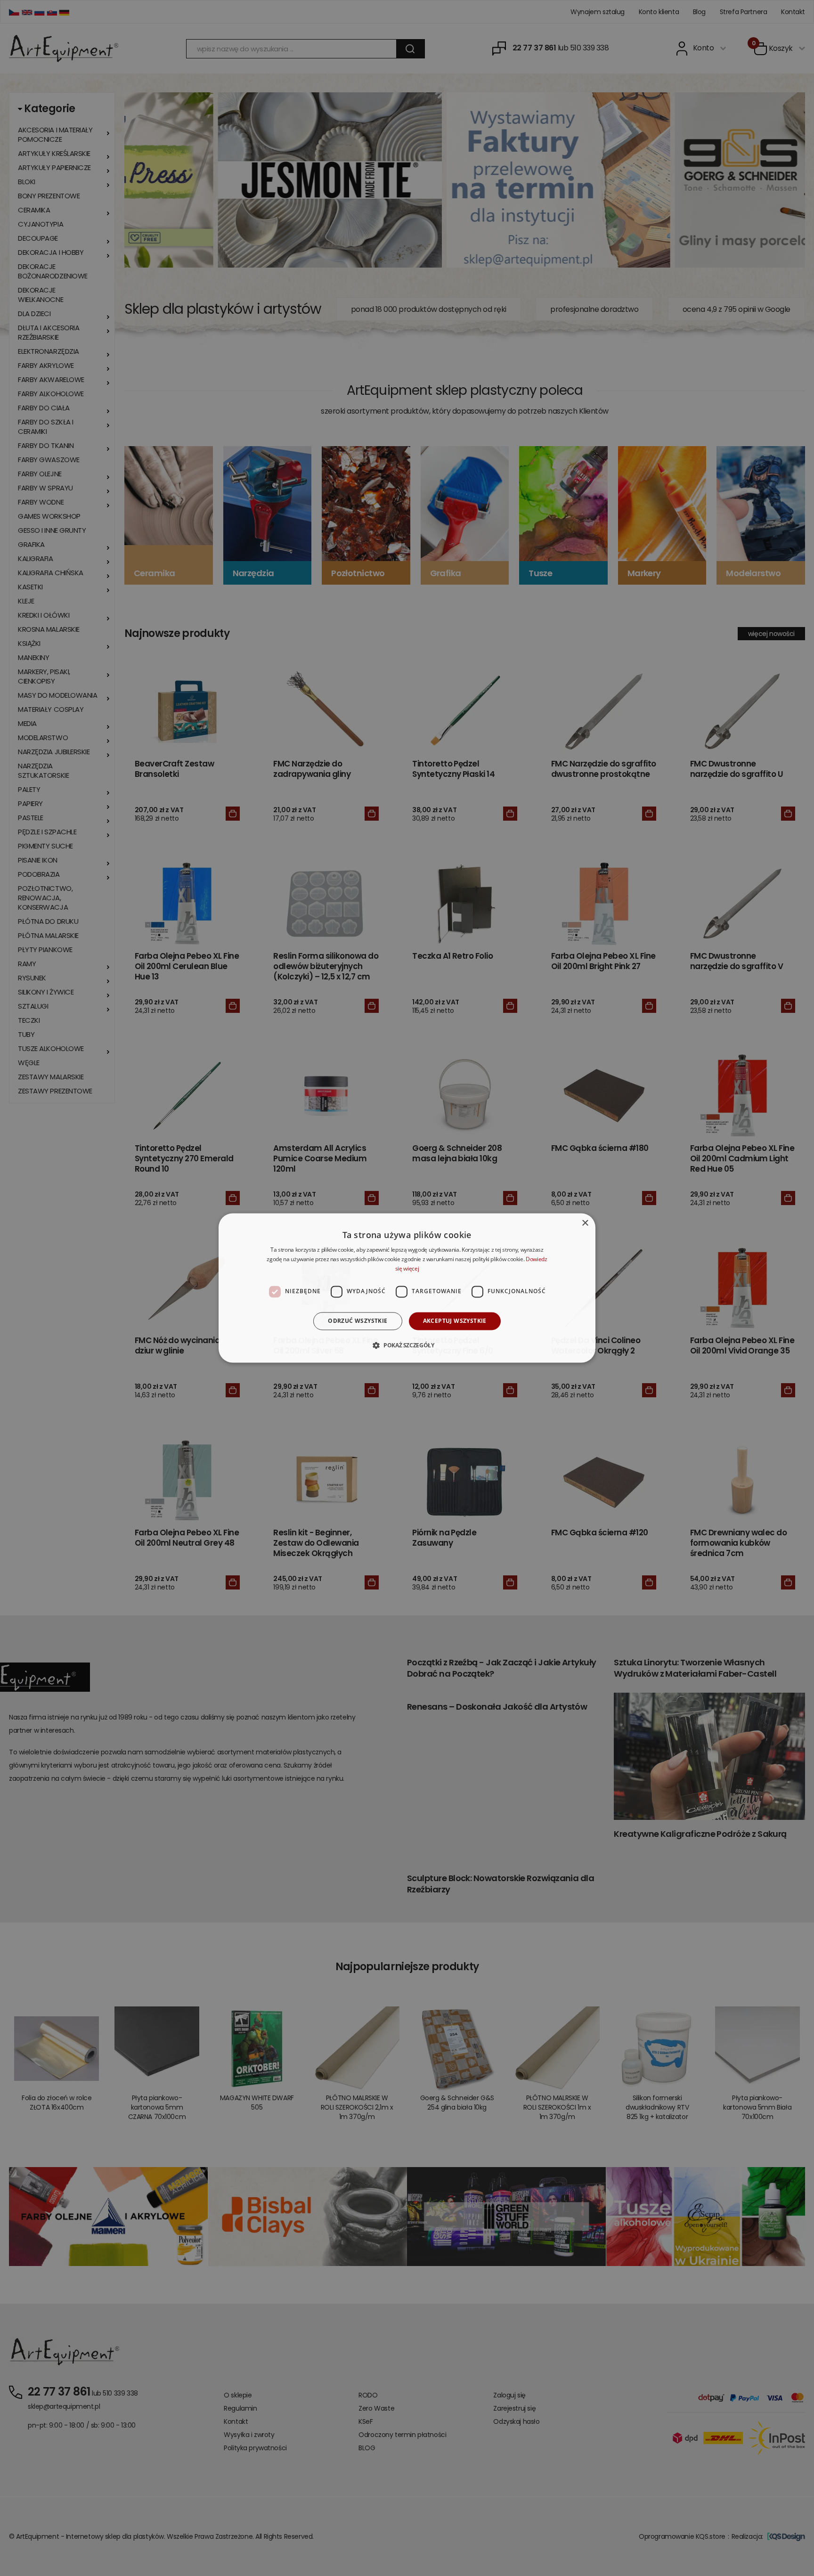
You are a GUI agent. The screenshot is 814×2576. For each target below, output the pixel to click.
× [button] (585, 1223)
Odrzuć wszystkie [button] (358, 1321)
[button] (407, 1345)
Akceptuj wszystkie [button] (455, 1321)
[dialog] (407, 1288)
